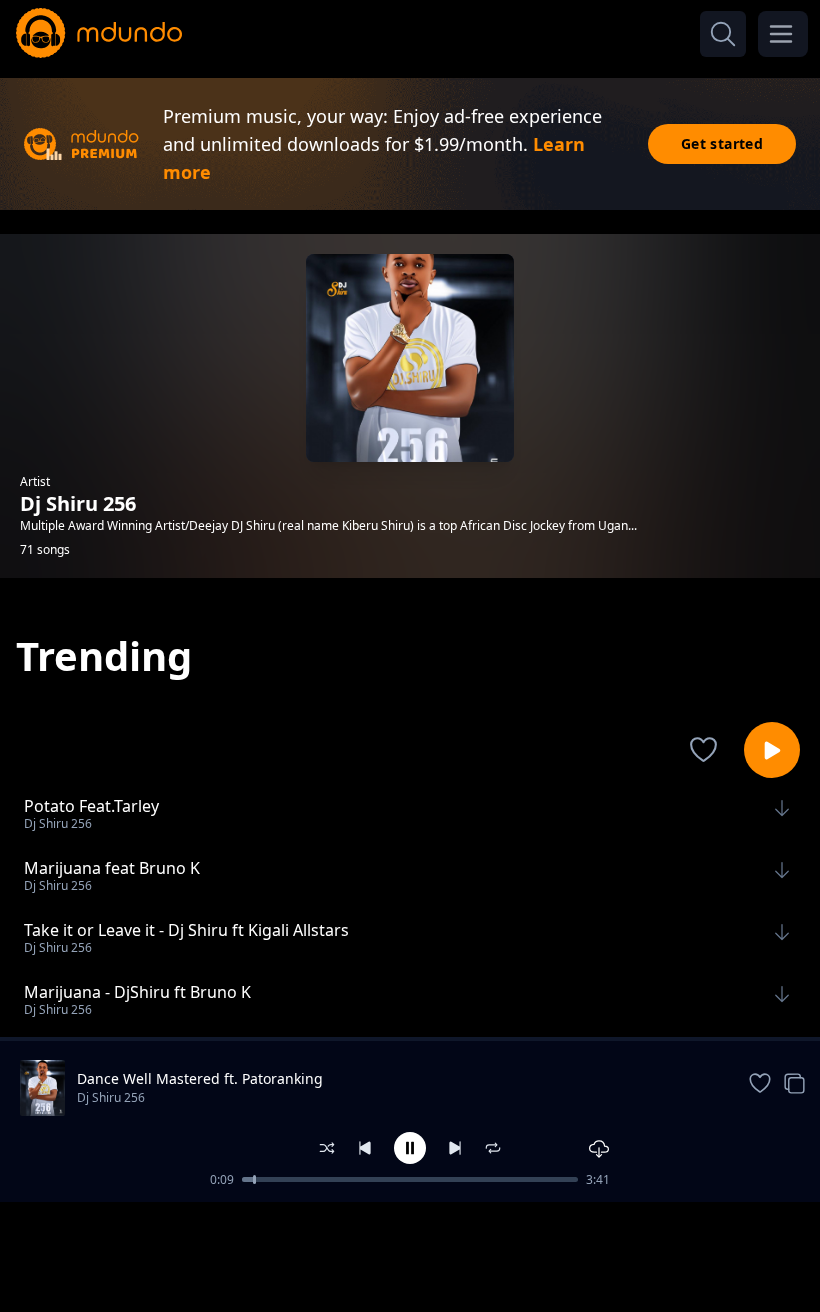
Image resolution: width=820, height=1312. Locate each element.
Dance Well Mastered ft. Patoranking (200, 1078)
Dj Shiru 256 (111, 1097)
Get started (722, 143)
